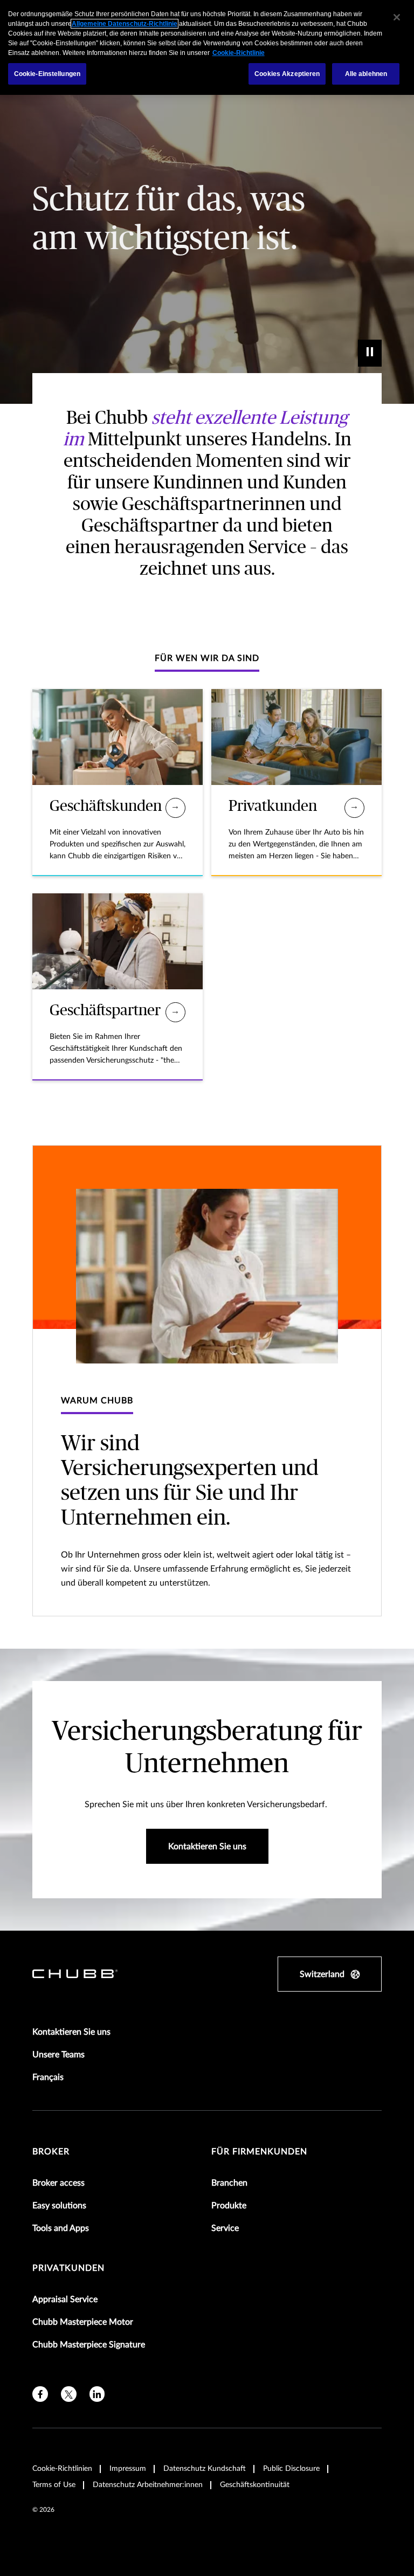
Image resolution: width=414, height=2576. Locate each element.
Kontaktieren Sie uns (71, 2032)
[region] (207, 47)
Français (48, 2077)
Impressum (128, 2469)
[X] (69, 2394)
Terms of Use (54, 2485)
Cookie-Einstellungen (47, 74)
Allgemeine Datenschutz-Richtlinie (125, 24)
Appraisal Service (65, 2299)
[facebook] (40, 2394)
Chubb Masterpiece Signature (89, 2345)
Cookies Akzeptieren (287, 74)
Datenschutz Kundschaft (205, 2469)
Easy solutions (59, 2206)
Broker (51, 2152)
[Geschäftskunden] (175, 808)
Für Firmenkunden (259, 2152)
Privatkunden (68, 2268)
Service (225, 2228)
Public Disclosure (291, 2469)
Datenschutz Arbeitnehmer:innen (148, 2485)
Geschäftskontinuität (255, 2485)
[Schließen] (397, 17)
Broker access (58, 2183)
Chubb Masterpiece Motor (83, 2322)
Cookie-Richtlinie (239, 53)
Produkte (229, 2206)
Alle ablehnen (366, 74)
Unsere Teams (58, 2055)
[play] (370, 353)
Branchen (229, 2183)
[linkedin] (97, 2394)
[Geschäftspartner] (175, 1012)
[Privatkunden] (354, 808)
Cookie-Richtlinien (62, 2469)
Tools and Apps (61, 2228)
